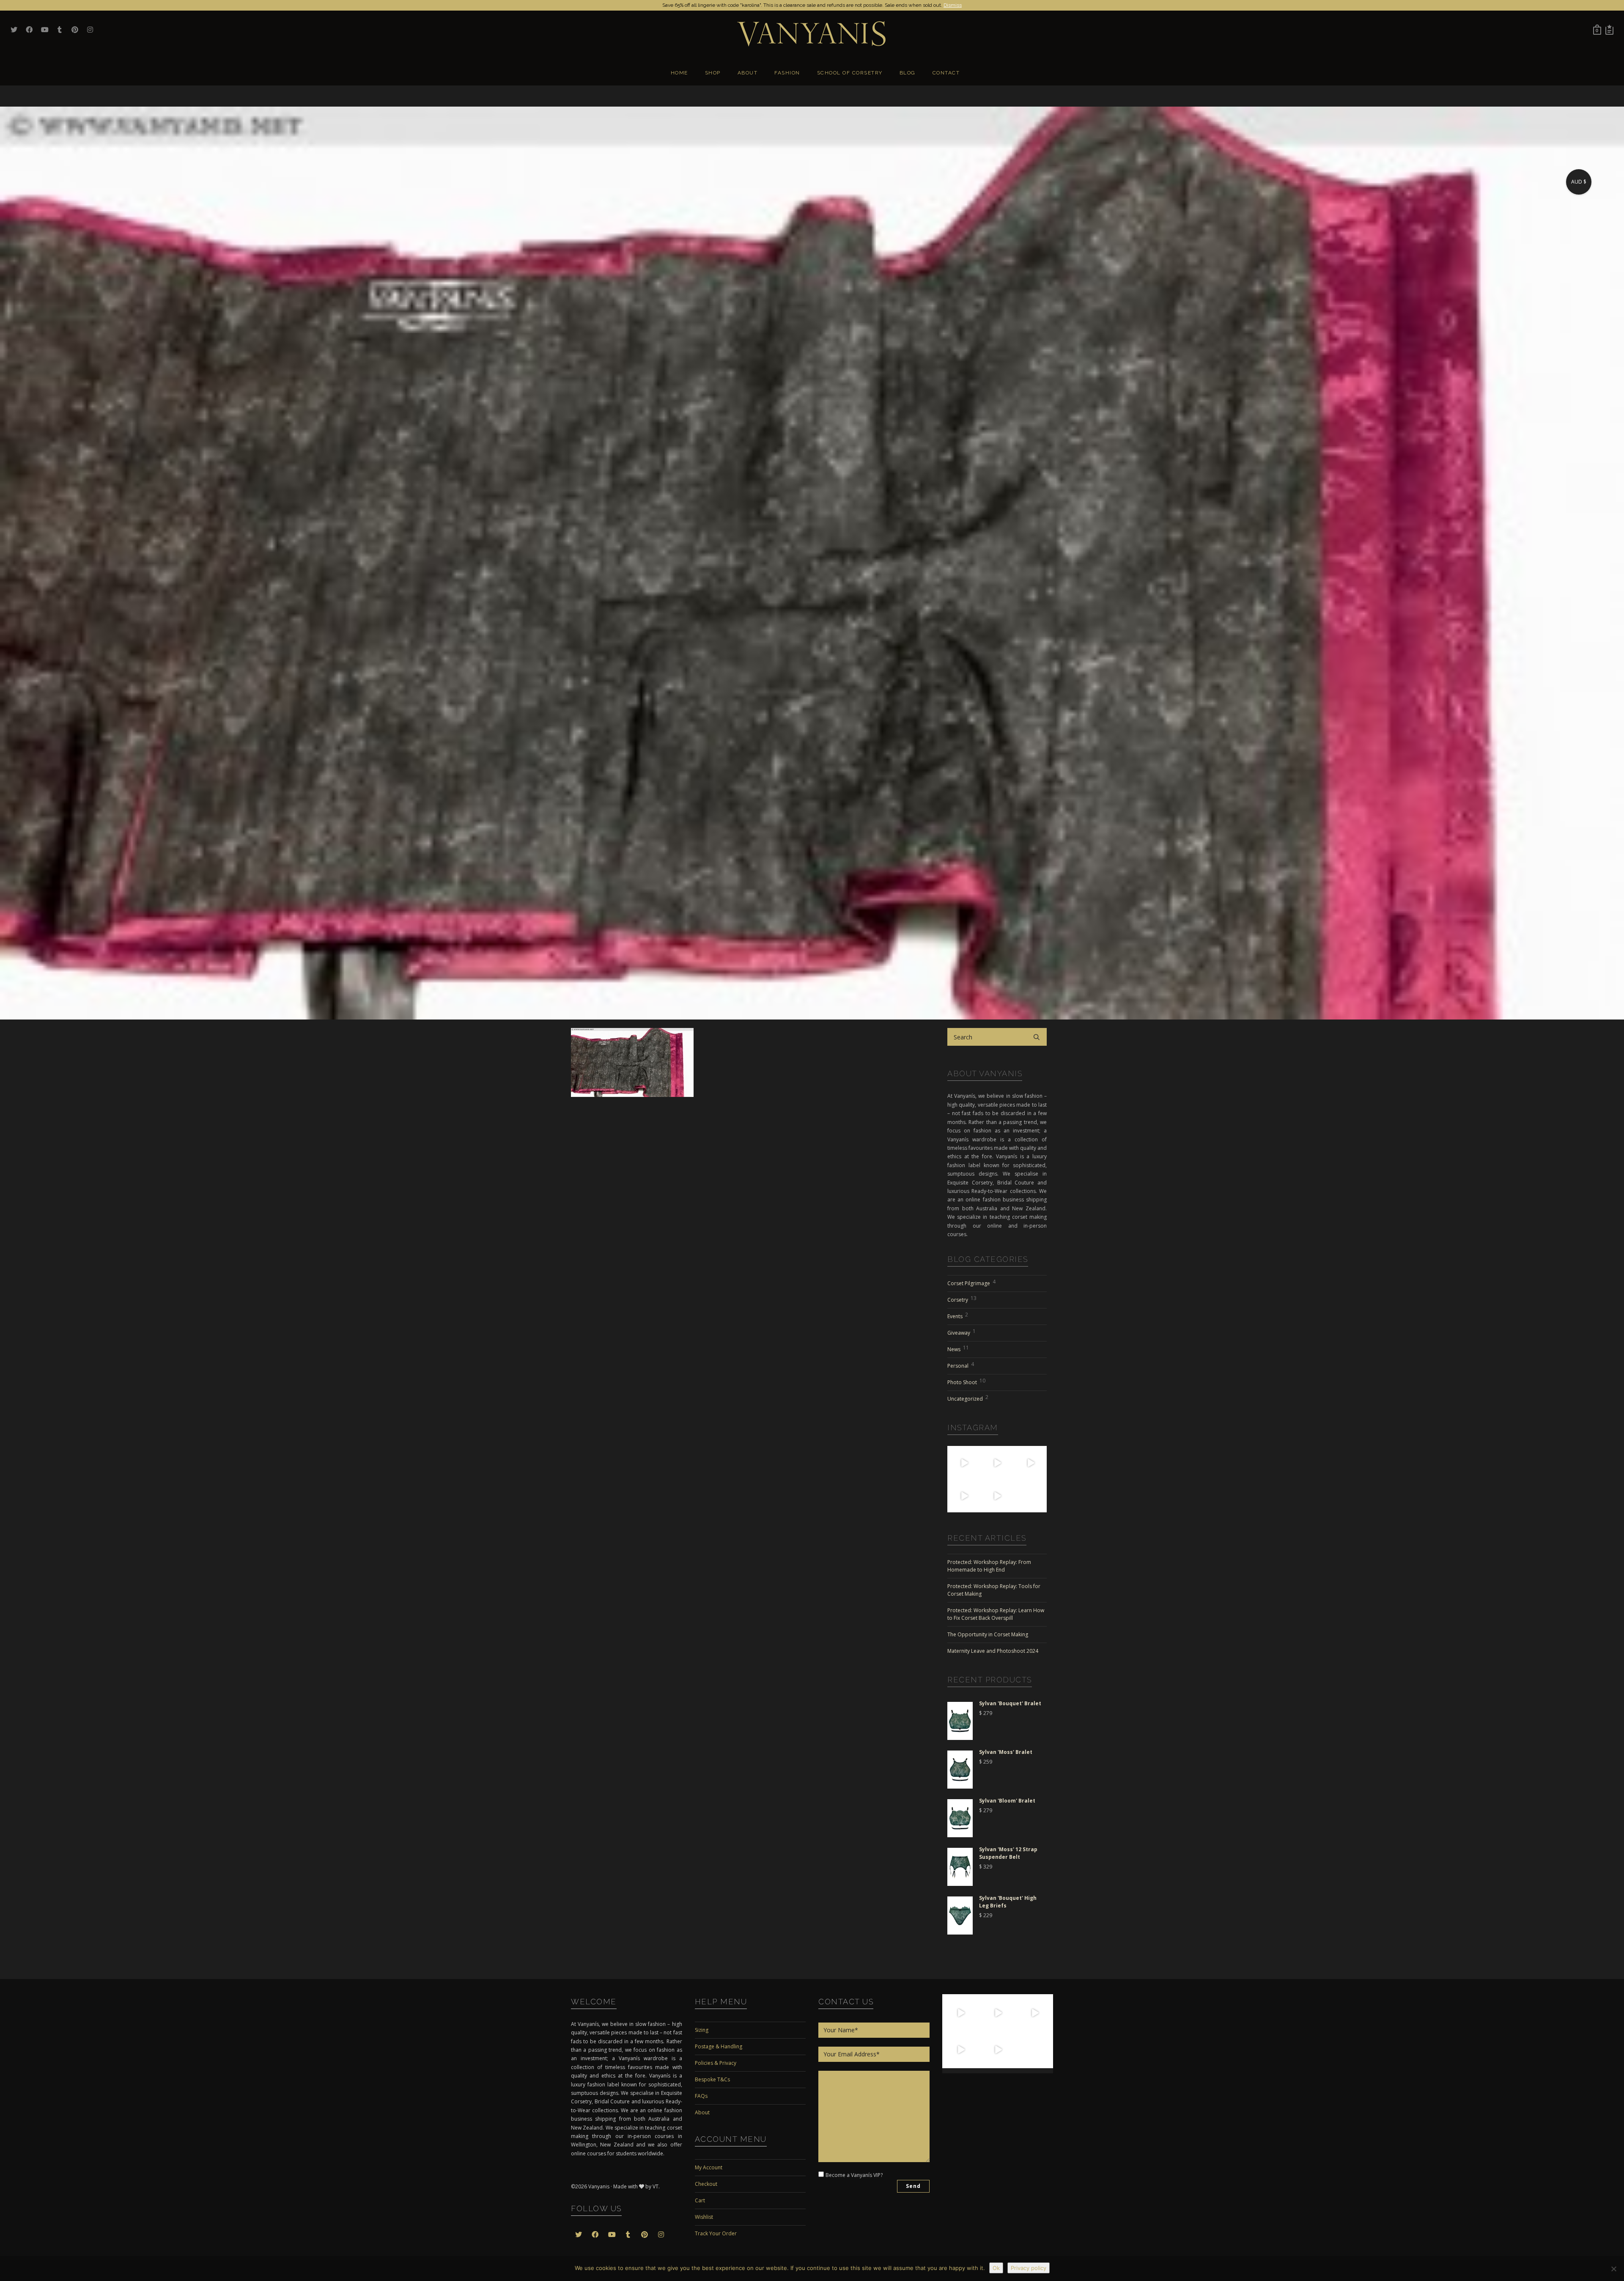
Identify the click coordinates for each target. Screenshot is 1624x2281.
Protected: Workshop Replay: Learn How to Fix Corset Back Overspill (996, 1614)
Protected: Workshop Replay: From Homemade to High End (989, 1566)
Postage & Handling (719, 2046)
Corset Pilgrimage (971, 1282)
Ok (996, 2268)
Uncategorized (968, 1398)
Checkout (706, 2184)
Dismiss (953, 5)
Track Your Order (716, 2233)
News (958, 1348)
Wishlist (704, 2217)
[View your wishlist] (1609, 30)
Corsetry (962, 1299)
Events (958, 1315)
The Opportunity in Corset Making (988, 1634)
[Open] (964, 1462)
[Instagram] (975, 1474)
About (702, 2112)
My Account (709, 2167)
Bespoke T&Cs (712, 2079)
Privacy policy (1029, 2268)
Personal (961, 1365)
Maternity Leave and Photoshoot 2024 (993, 1651)
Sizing (702, 2030)
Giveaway (962, 1332)
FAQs (701, 2096)
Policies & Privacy (716, 2063)
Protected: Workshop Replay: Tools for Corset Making (994, 1590)
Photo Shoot (966, 1381)
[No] (1613, 2269)
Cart (700, 2200)
